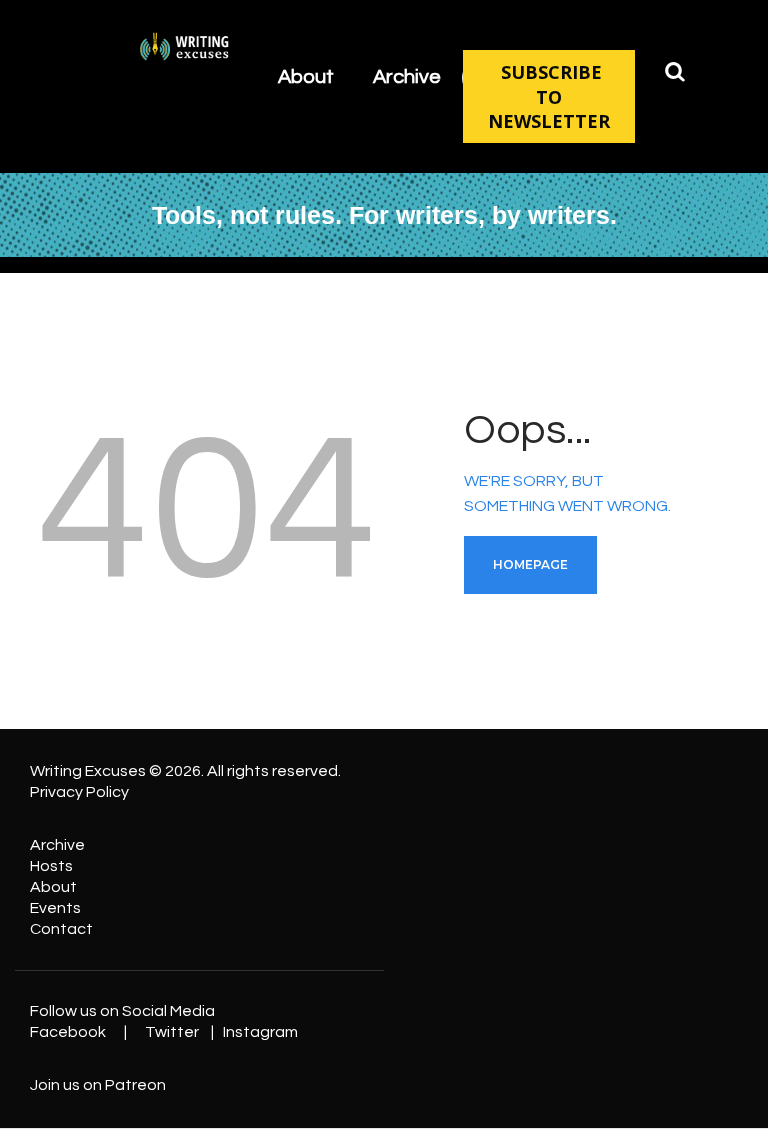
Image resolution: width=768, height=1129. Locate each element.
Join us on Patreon (98, 1085)
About (53, 887)
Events (55, 908)
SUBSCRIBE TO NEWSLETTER (549, 96)
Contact (61, 929)
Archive (57, 845)
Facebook (68, 1032)
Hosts (51, 866)
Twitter (172, 1032)
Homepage (530, 564)
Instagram (260, 1032)
